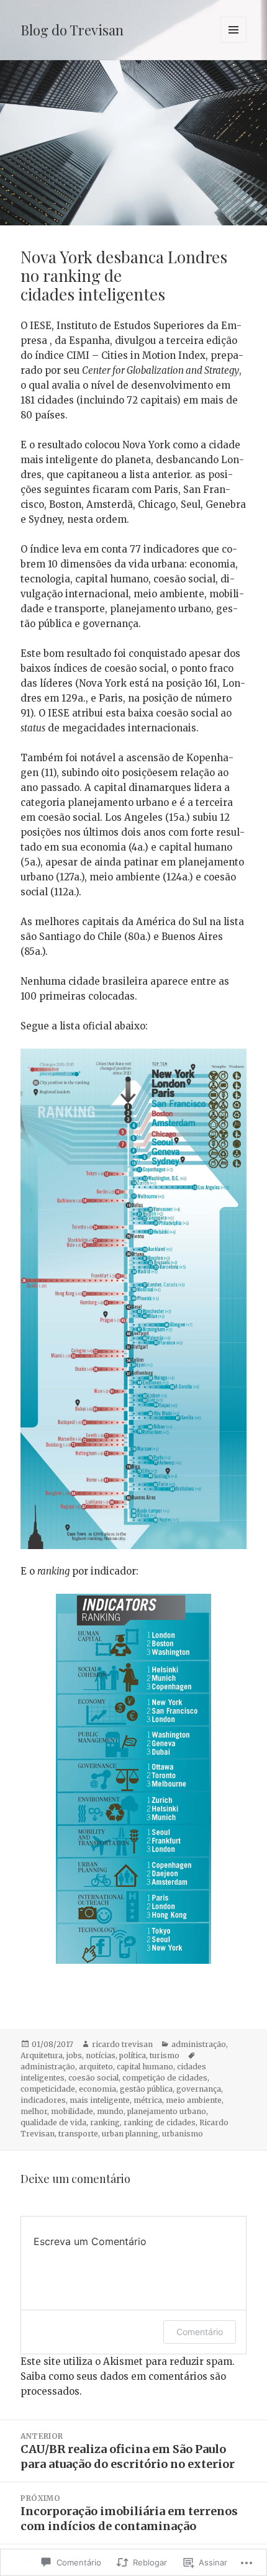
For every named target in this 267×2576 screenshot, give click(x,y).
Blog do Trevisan (72, 30)
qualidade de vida (53, 2122)
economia (97, 2089)
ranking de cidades (160, 2122)
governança (199, 2089)
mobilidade (72, 2111)
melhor (34, 2111)
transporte (78, 2134)
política (133, 2055)
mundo (110, 2111)
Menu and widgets (234, 43)
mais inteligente (100, 2100)
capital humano (145, 2067)
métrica (148, 2100)
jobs (74, 2055)
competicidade (48, 2089)
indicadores (43, 2100)
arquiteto (96, 2067)
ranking (105, 2122)
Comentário (200, 2332)
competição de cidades (165, 2078)
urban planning (130, 2134)
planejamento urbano (167, 2111)
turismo (165, 2055)
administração (199, 2044)
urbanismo (183, 2134)
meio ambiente (194, 2100)
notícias (101, 2055)
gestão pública (146, 2089)
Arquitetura (42, 2055)
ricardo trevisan (122, 2044)
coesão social (93, 2078)
